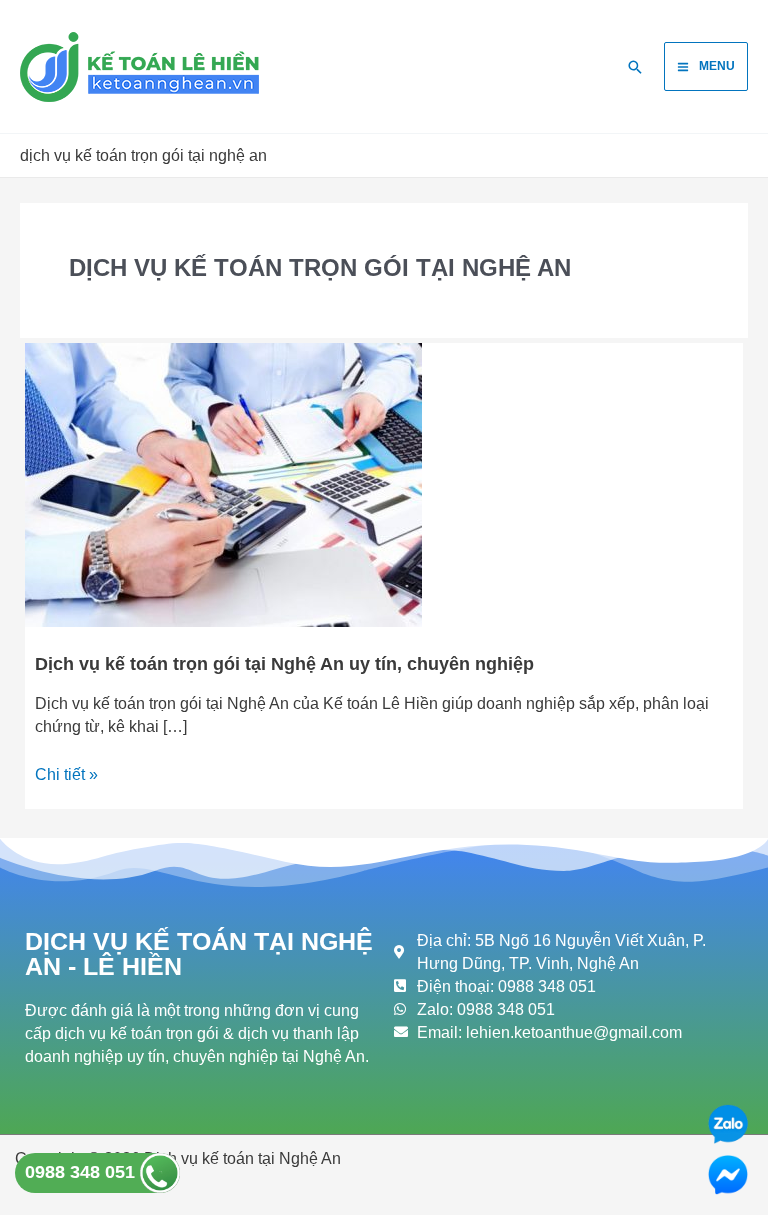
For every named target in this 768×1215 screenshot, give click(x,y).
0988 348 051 (82, 1172)
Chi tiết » (66, 773)
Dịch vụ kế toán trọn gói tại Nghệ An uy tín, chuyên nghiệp (284, 663)
